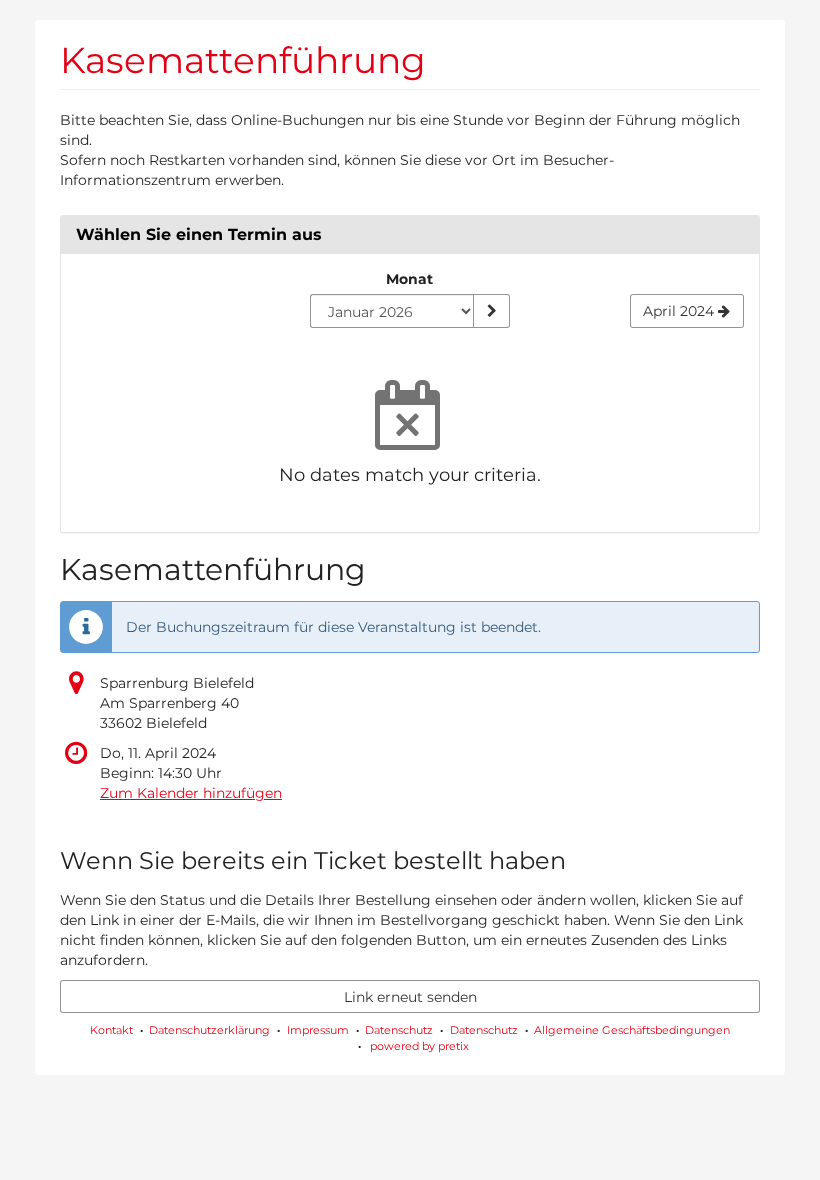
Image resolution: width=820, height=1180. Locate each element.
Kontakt (111, 1030)
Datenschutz (399, 1030)
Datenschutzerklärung (209, 1030)
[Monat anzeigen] (491, 311)
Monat (409, 279)
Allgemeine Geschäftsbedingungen (632, 1030)
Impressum (318, 1030)
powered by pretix (419, 1046)
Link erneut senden (410, 997)
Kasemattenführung (243, 60)
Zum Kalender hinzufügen (191, 793)
